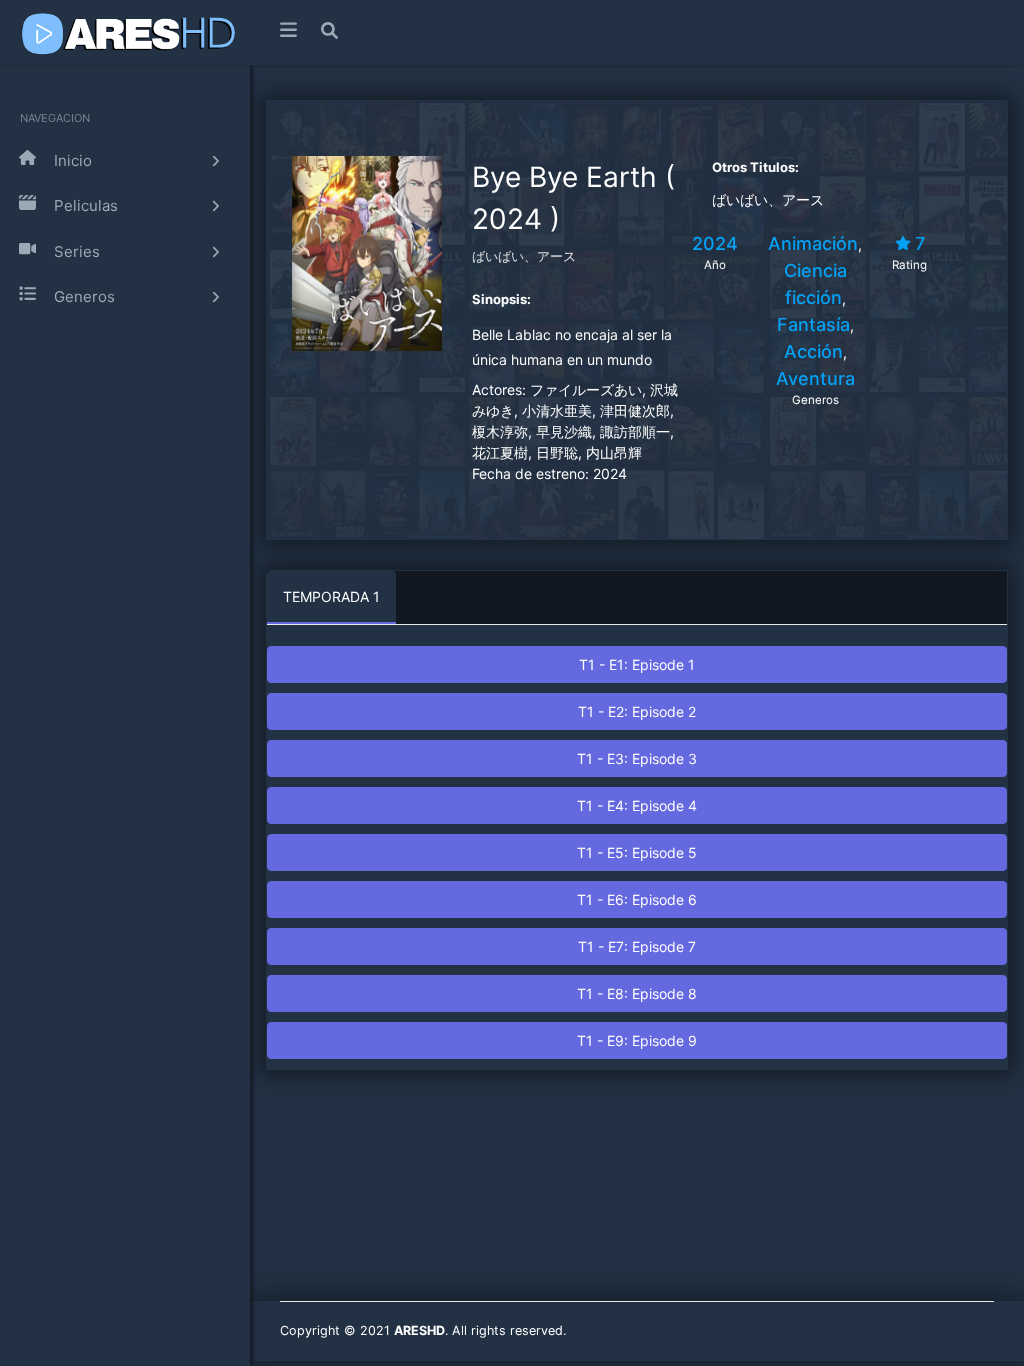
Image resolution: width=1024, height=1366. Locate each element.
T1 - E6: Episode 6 (637, 899)
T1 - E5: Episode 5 (637, 852)
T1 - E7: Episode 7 (637, 946)
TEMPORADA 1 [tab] (331, 596)
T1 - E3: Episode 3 (637, 758)
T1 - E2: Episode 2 (637, 711)
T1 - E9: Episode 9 (637, 1040)
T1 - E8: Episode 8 (637, 993)
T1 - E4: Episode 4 (637, 805)
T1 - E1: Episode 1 (637, 664)
